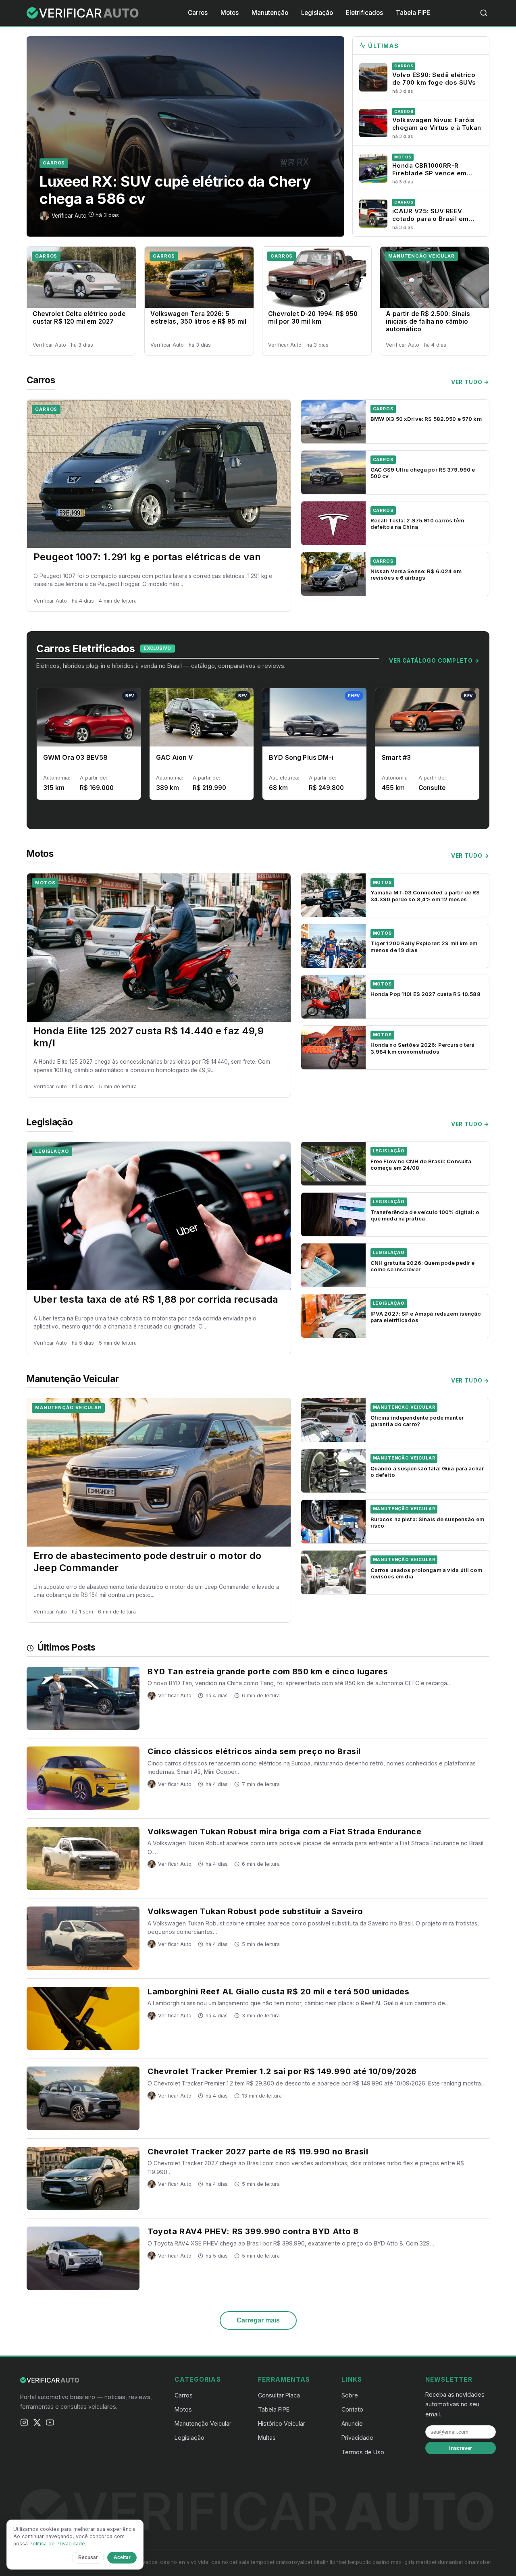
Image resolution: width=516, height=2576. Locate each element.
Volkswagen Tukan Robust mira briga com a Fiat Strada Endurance (284, 1832)
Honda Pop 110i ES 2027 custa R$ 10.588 (425, 994)
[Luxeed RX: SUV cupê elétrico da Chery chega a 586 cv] (185, 136)
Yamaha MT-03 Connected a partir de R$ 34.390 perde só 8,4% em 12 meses (425, 896)
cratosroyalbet (294, 2562)
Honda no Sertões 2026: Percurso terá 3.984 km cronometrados (423, 1048)
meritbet (426, 2562)
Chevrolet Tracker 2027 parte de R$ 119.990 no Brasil (258, 2152)
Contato (352, 2409)
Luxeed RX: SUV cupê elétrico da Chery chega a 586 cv (175, 190)
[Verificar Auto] (83, 13)
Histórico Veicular (282, 2423)
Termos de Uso (363, 2452)
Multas (267, 2438)
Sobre (350, 2395)
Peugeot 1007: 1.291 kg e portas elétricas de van (147, 557)
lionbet (338, 2562)
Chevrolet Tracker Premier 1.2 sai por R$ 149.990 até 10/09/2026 (282, 2071)
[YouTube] (50, 2424)
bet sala (239, 2562)
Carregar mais (258, 2320)
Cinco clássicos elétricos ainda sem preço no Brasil (254, 1751)
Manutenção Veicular (421, 256)
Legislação (317, 13)
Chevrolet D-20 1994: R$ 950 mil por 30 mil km (313, 318)
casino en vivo (178, 2562)
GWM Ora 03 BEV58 (76, 757)
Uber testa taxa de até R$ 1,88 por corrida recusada (156, 1299)
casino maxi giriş (394, 2562)
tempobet (263, 2562)
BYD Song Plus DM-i (301, 757)
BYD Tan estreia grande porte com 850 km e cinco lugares (268, 1672)
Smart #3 (396, 757)
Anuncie (352, 2423)
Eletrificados (364, 13)
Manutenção (270, 13)
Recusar (88, 2557)
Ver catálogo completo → (434, 661)
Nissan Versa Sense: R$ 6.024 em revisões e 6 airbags (416, 574)
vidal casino (213, 2562)
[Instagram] (24, 2424)
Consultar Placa (279, 2395)
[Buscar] (484, 13)
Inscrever (461, 2448)
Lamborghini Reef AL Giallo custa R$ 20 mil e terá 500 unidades (278, 1992)
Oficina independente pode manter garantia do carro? (417, 1421)
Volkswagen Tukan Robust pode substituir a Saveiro (255, 1911)
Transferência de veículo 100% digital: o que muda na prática (425, 1215)
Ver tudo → (470, 382)
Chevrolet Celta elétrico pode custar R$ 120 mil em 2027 (79, 318)
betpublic (360, 2562)
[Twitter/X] (37, 2424)
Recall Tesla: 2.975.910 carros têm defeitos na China (417, 524)
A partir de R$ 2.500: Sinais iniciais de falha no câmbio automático (428, 321)
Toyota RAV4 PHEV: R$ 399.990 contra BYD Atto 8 (253, 2231)
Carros (198, 13)
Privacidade (357, 2438)
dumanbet (450, 2562)
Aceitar (122, 2557)
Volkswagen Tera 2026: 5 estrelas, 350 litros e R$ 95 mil (198, 318)
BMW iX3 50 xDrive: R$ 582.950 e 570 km (426, 419)
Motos (230, 13)
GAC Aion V (175, 757)
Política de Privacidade (57, 2544)
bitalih (321, 2562)
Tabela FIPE (413, 13)
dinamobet (478, 2562)
